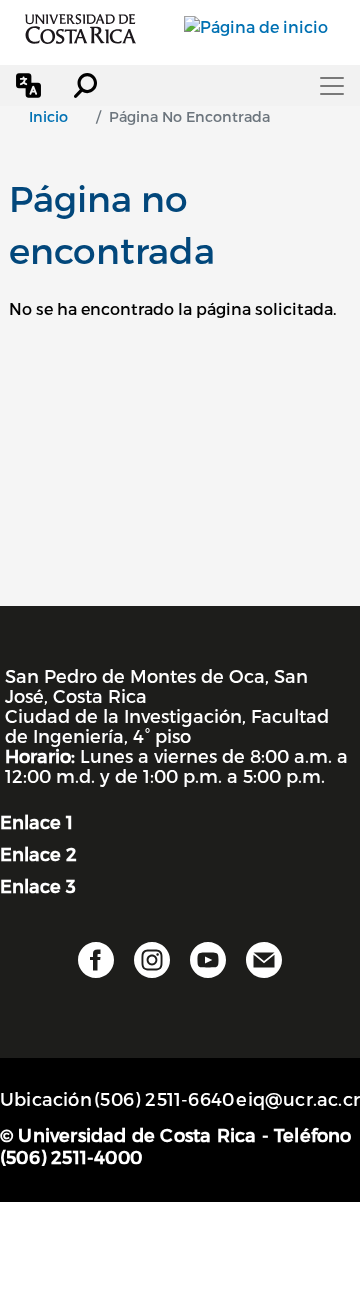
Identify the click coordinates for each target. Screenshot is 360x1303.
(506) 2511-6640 (164, 1098)
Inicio (48, 116)
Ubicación (46, 1098)
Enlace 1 (36, 821)
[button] (28, 85)
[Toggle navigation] (332, 86)
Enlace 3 (38, 885)
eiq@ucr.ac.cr (298, 1098)
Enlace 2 (38, 853)
